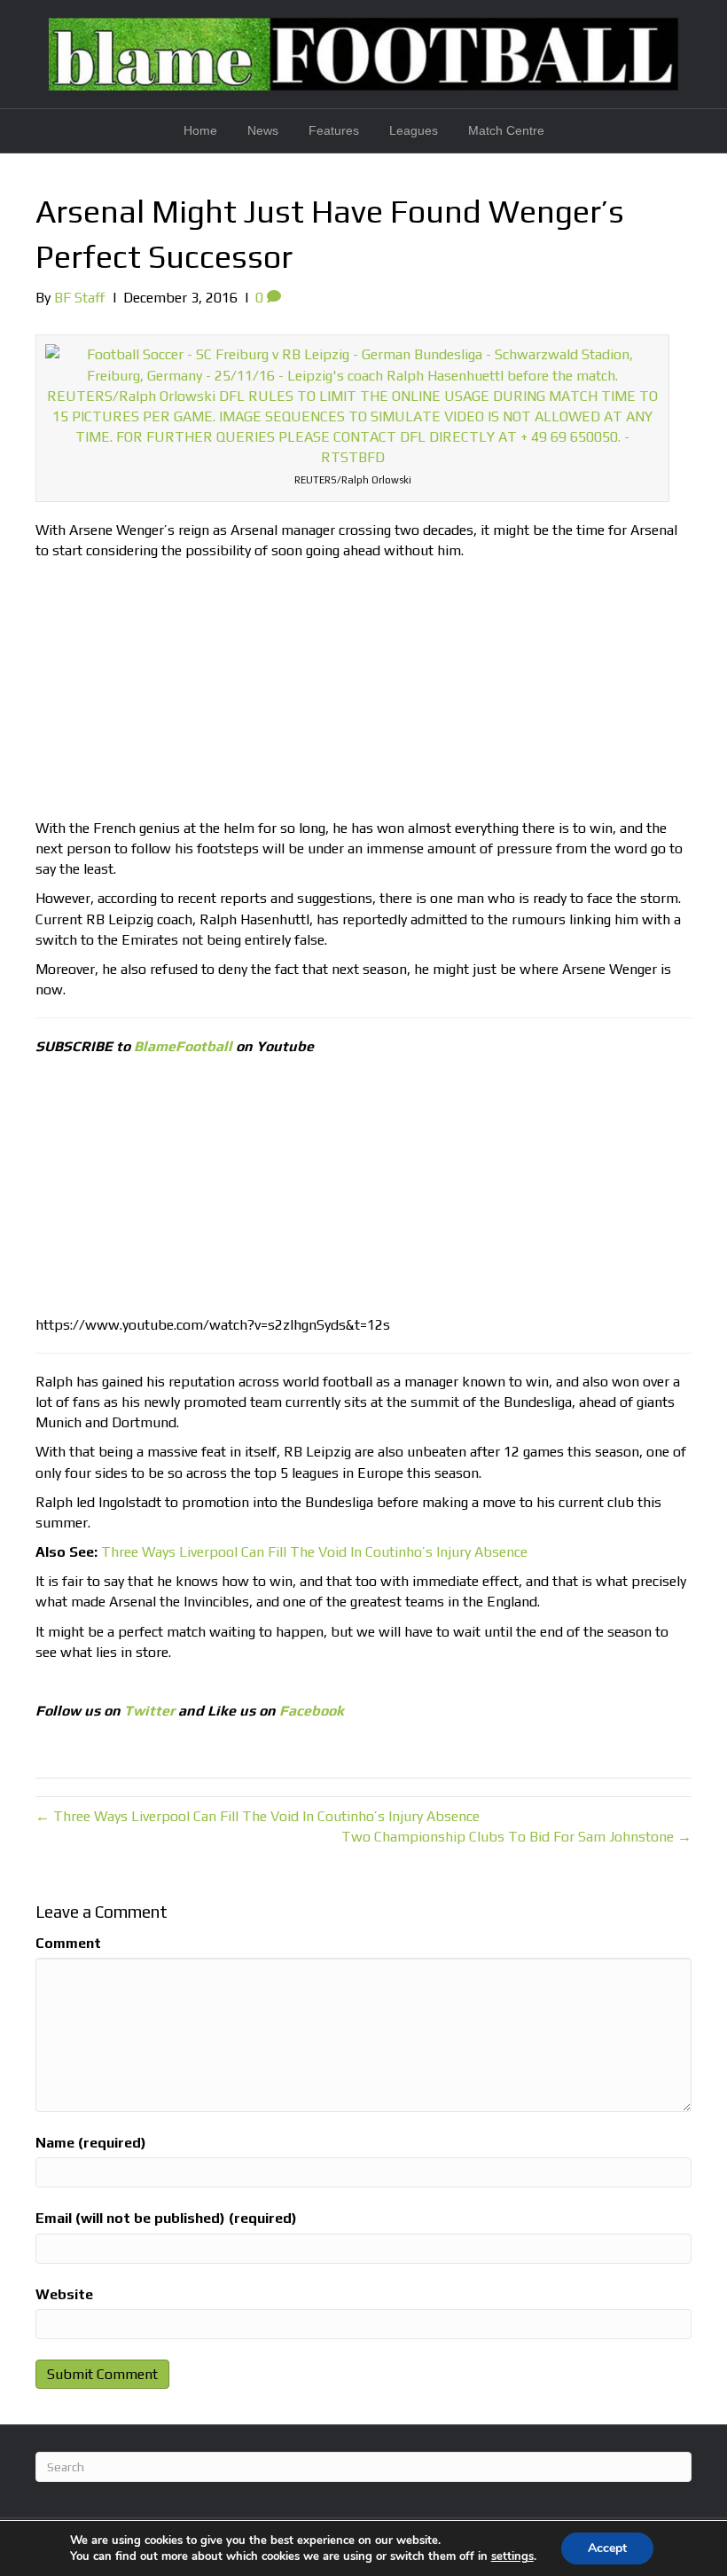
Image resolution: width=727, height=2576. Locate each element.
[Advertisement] (363, 694)
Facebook (312, 1711)
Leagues (414, 130)
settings (512, 2556)
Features (334, 130)
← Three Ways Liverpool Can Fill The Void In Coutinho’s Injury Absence (258, 1816)
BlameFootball (183, 1046)
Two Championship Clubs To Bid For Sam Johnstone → (516, 1837)
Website (64, 2294)
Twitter (149, 1711)
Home (200, 130)
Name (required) (91, 2143)
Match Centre (506, 130)
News (263, 130)
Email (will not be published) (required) (166, 2218)
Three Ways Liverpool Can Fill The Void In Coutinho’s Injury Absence (314, 1552)
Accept (607, 2548)
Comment (68, 1943)
